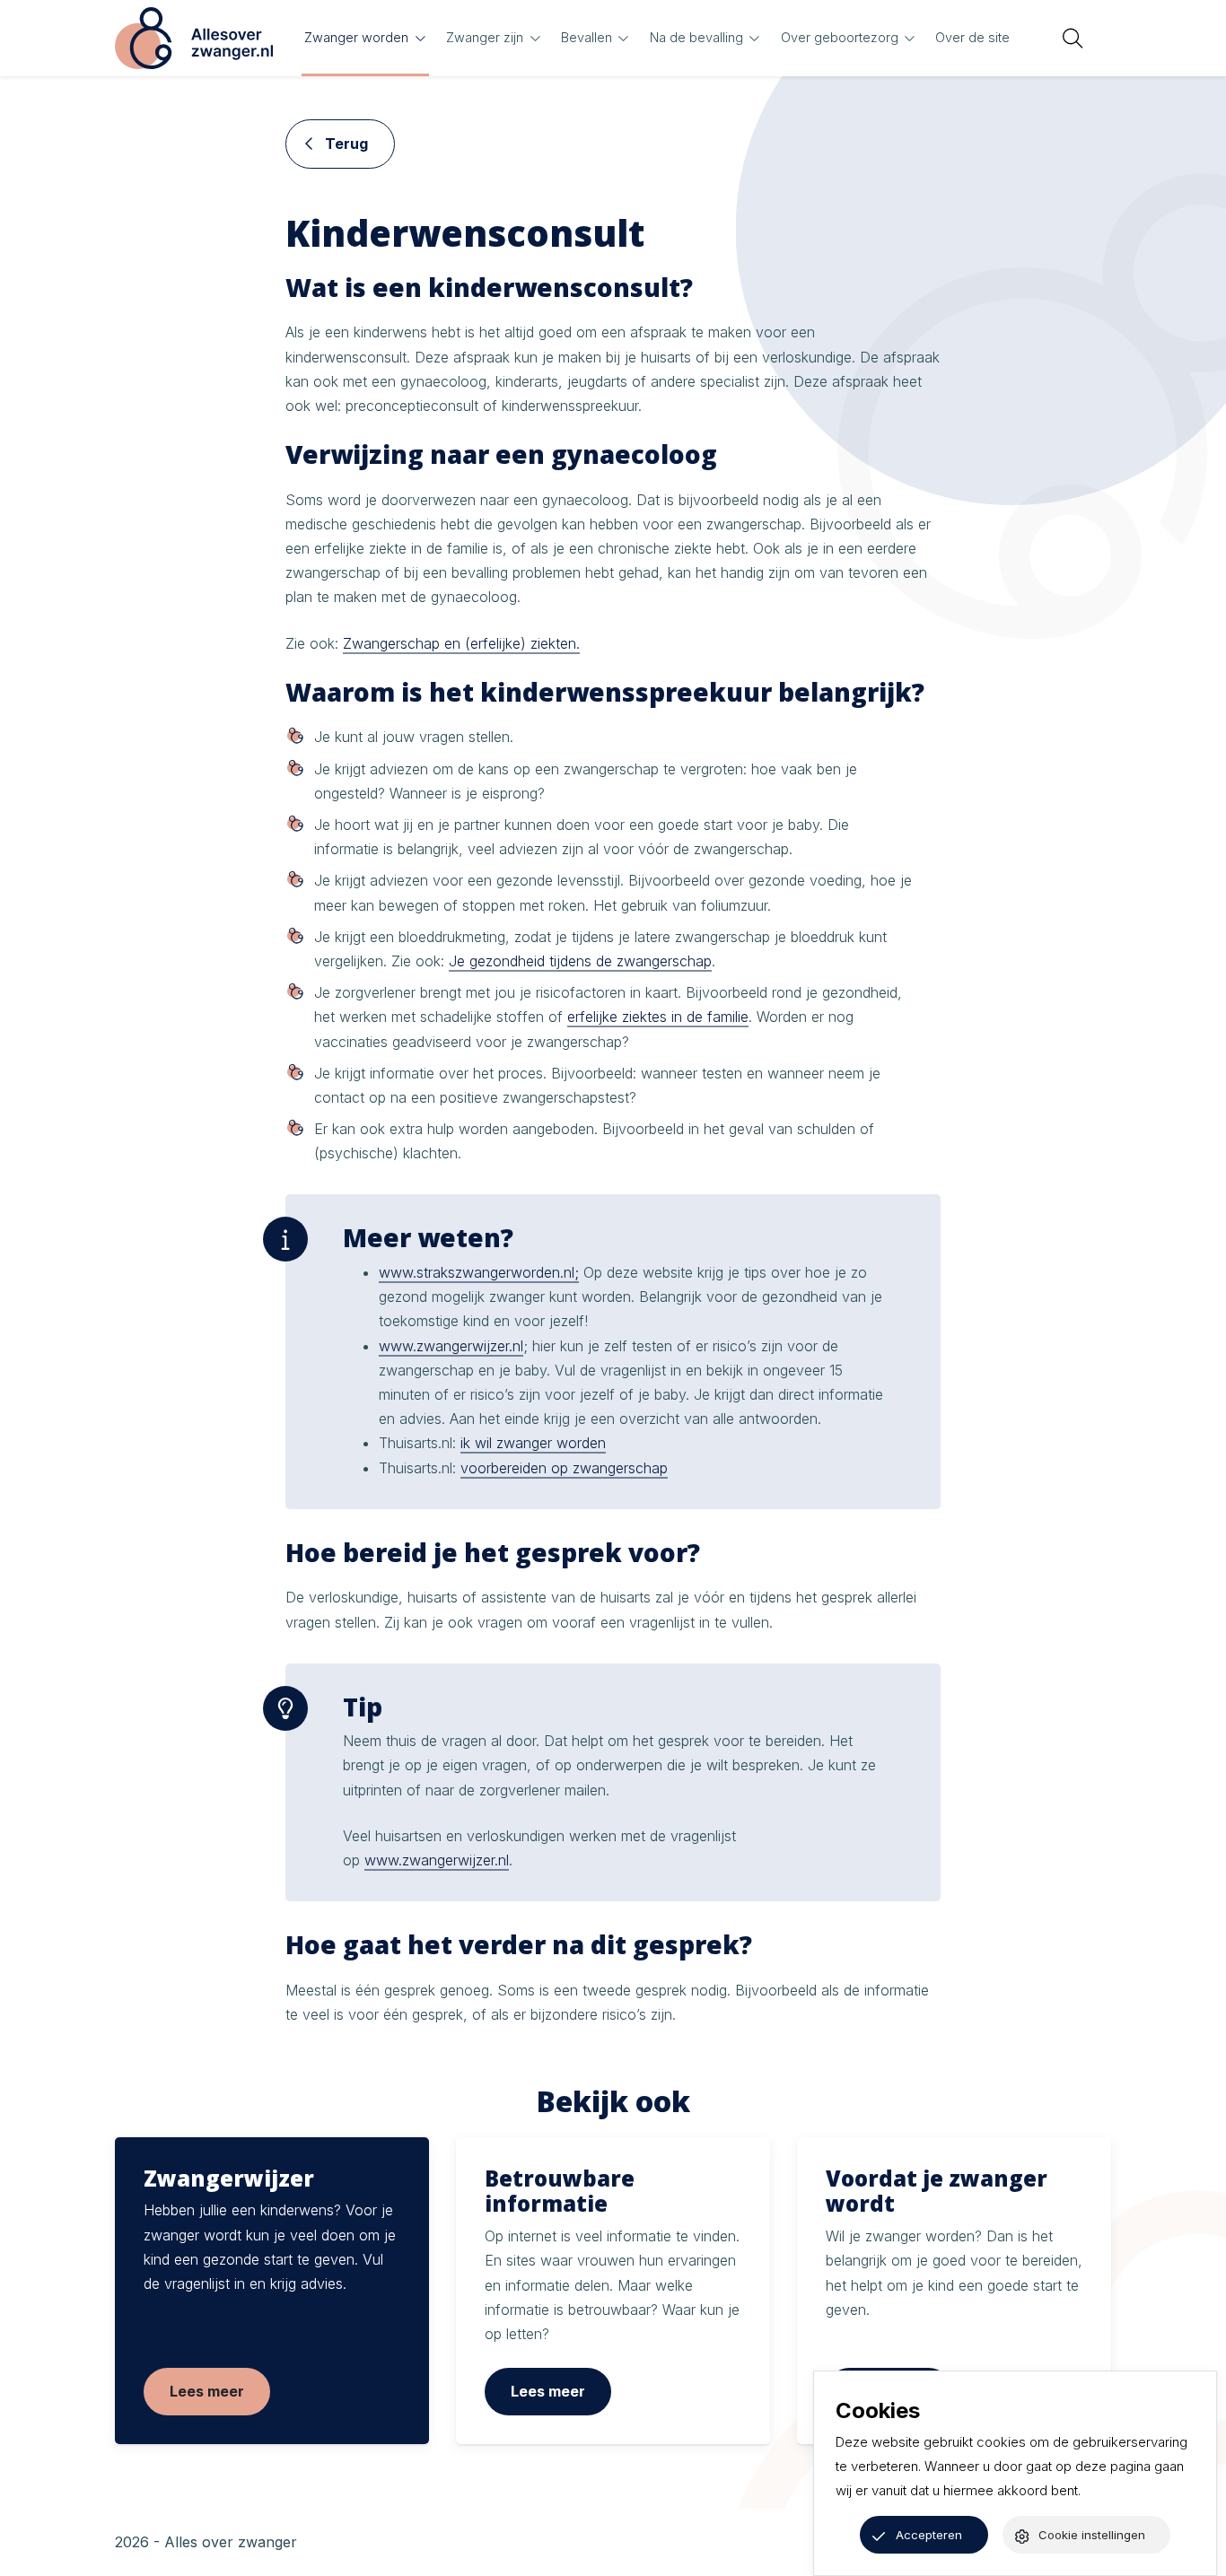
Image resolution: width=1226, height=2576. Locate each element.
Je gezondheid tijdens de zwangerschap (580, 961)
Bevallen (587, 37)
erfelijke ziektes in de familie (658, 1017)
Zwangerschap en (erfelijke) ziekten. (461, 643)
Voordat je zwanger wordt (937, 2191)
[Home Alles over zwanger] (194, 38)
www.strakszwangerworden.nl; (479, 1272)
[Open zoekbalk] (1073, 39)
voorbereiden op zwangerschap (564, 1468)
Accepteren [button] (929, 2535)
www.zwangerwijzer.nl (451, 1346)
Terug (345, 144)
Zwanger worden (356, 37)
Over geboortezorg (840, 37)
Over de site (972, 37)
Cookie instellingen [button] (1092, 2535)
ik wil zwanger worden (533, 1443)
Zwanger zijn (485, 37)
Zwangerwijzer (229, 2178)
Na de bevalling (696, 37)
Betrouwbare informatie (560, 2191)
